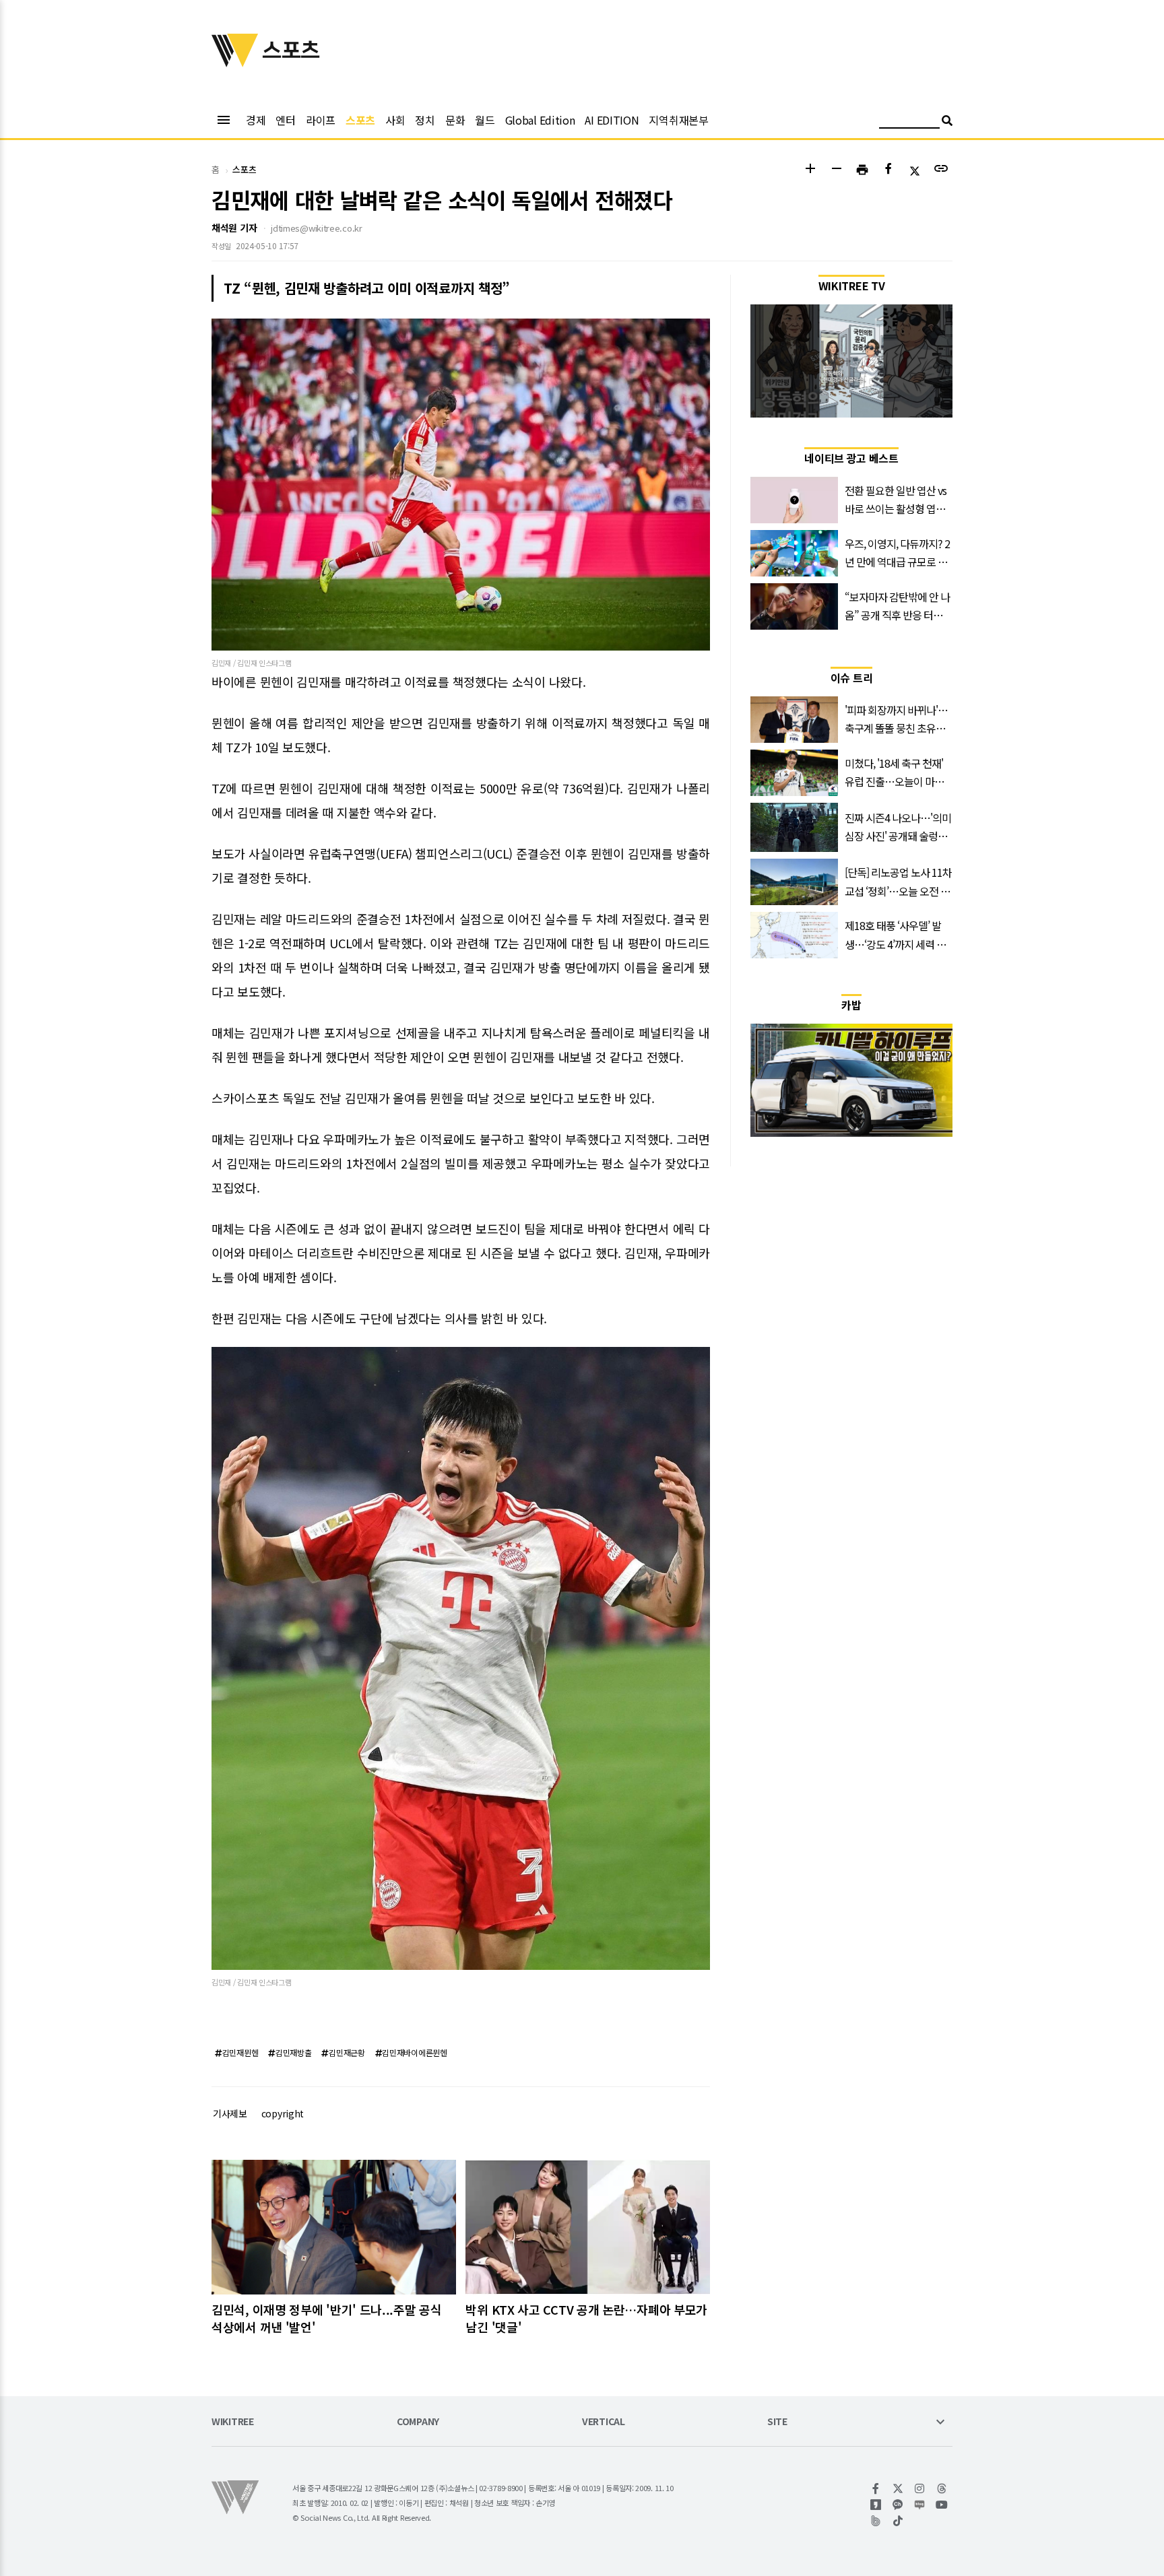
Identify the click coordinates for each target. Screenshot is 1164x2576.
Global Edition (540, 120)
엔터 (285, 120)
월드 (485, 120)
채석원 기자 (234, 228)
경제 (256, 120)
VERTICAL (604, 2422)
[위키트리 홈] (235, 63)
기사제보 (230, 2113)
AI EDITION (612, 120)
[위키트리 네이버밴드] (876, 2521)
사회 (395, 120)
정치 (425, 120)
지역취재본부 (678, 120)
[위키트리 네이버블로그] (920, 2505)
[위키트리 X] (898, 2488)
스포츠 (360, 120)
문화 (455, 120)
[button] (810, 170)
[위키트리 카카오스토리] (876, 2505)
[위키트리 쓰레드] (942, 2488)
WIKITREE (233, 2422)
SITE (777, 2422)
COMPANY (418, 2422)
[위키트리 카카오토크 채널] (898, 2505)
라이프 (321, 120)
